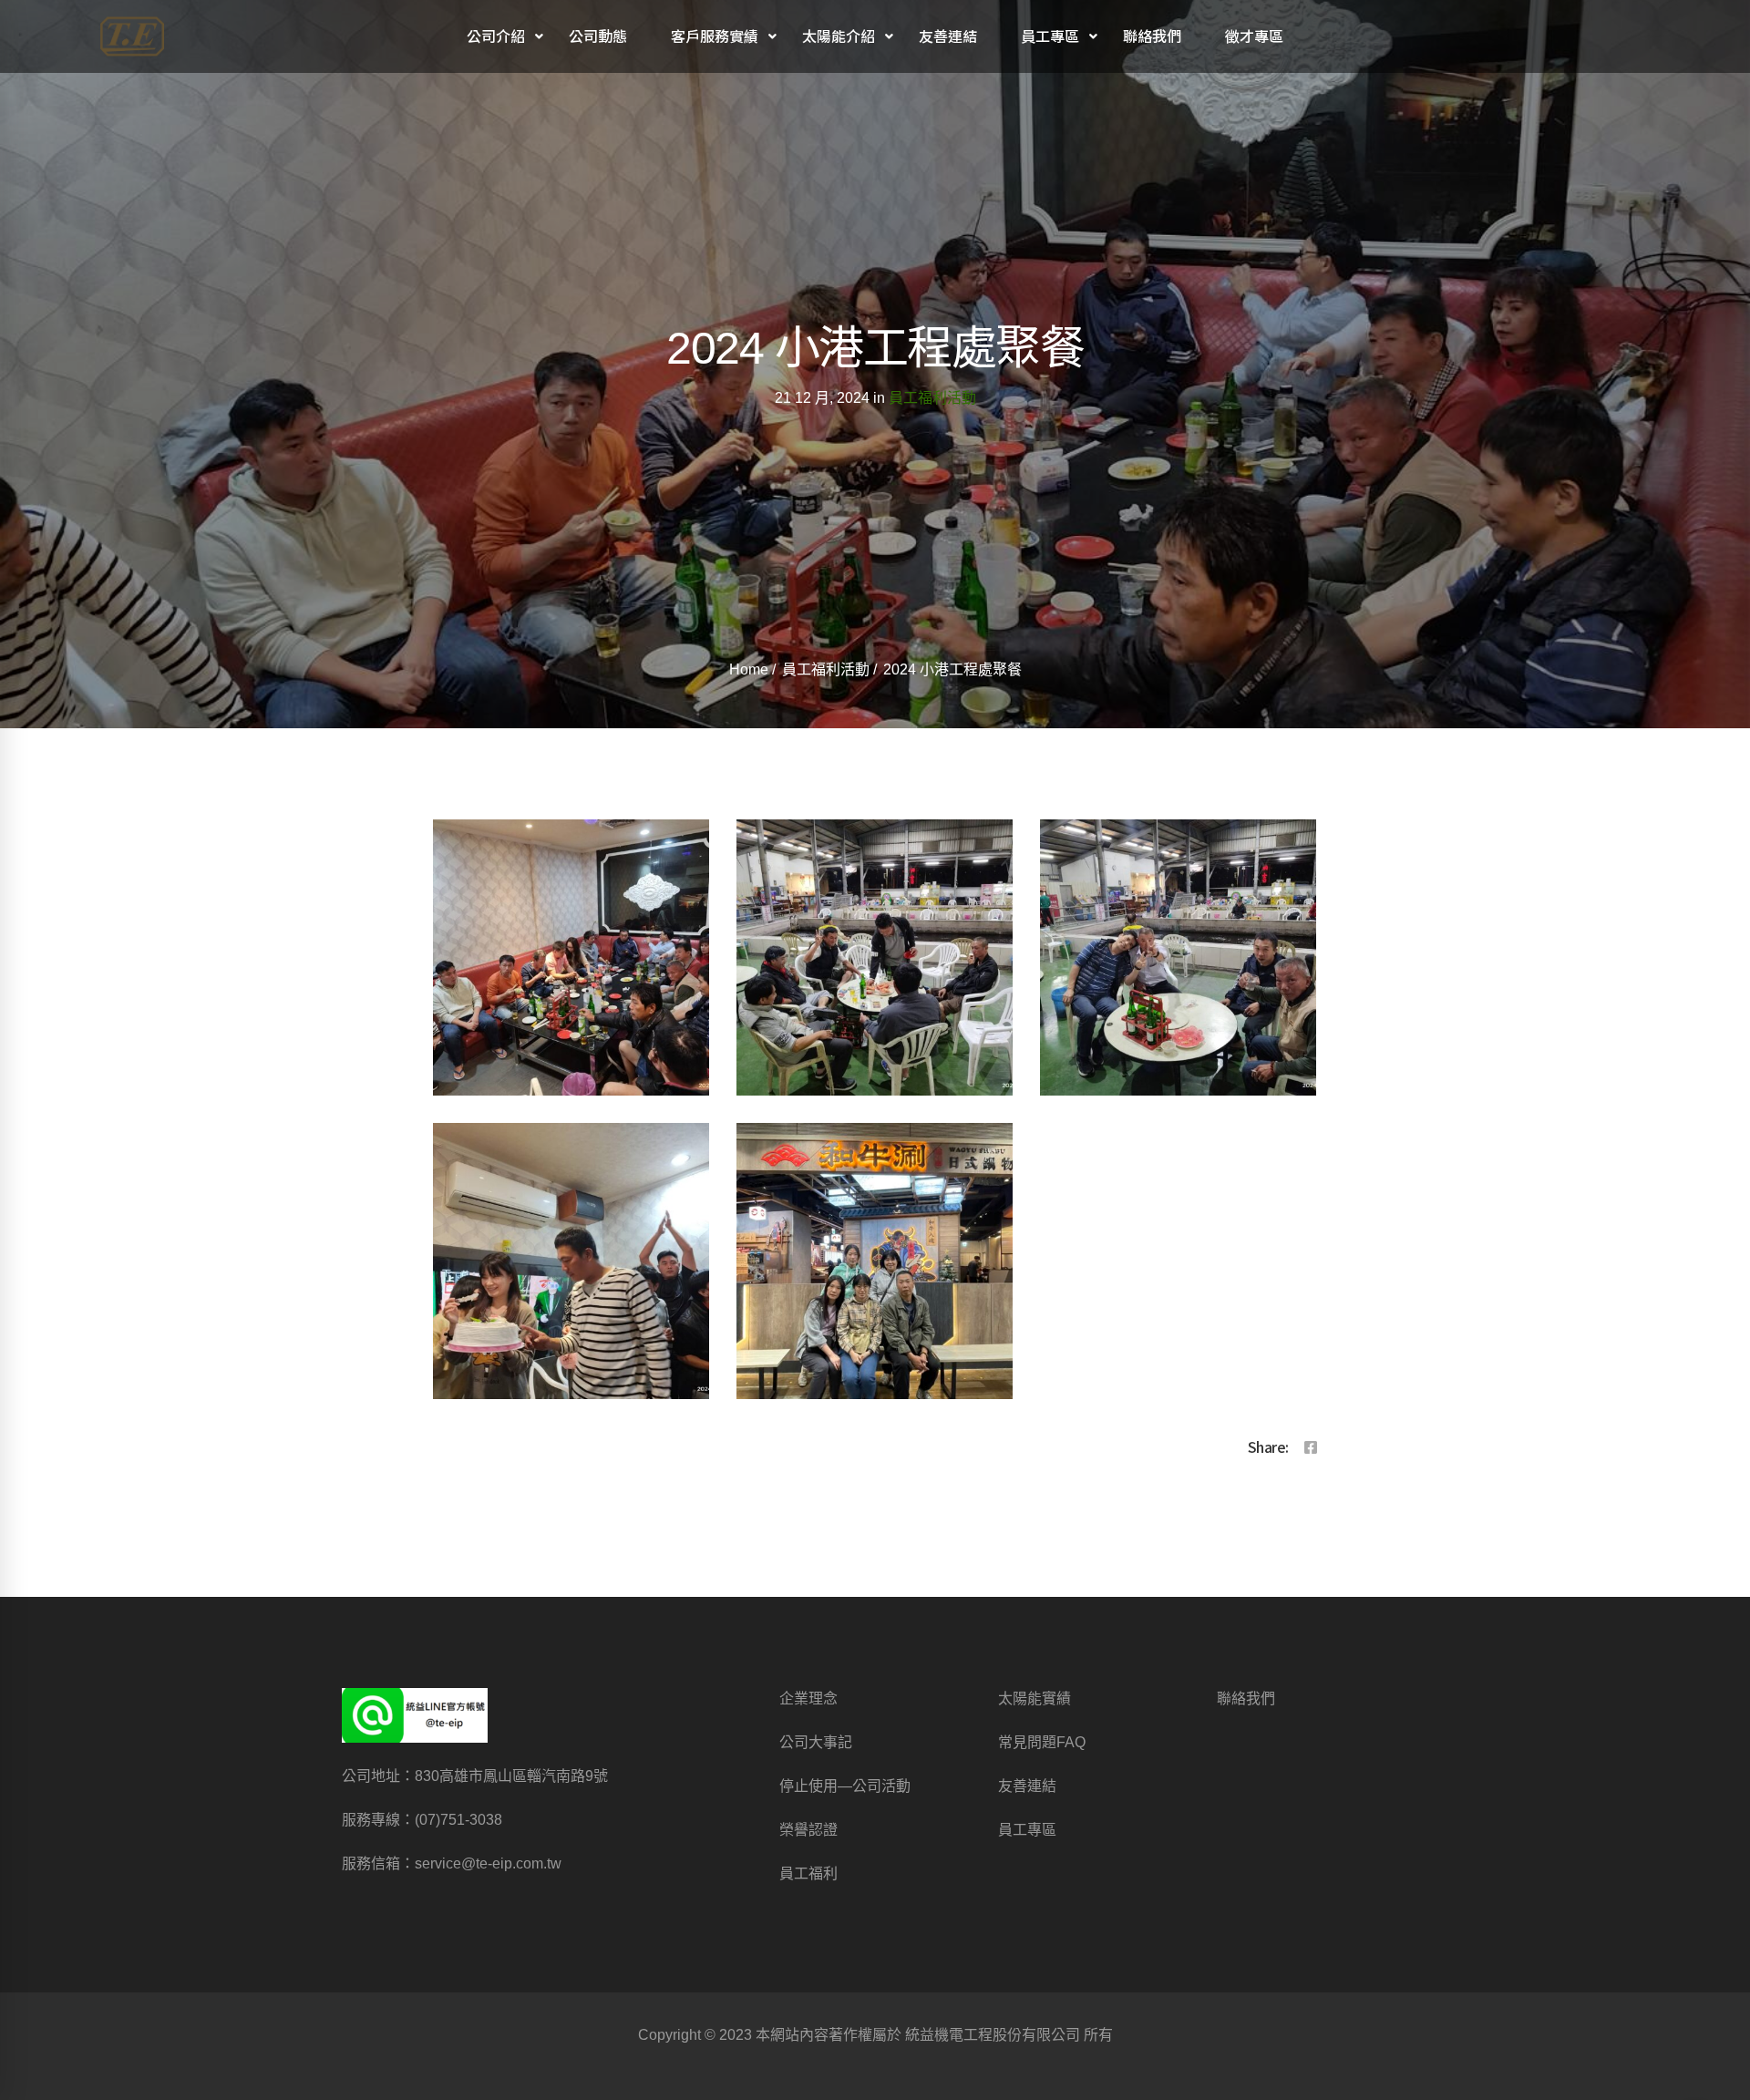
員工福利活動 (932, 398)
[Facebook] (1311, 1448)
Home (749, 669)
